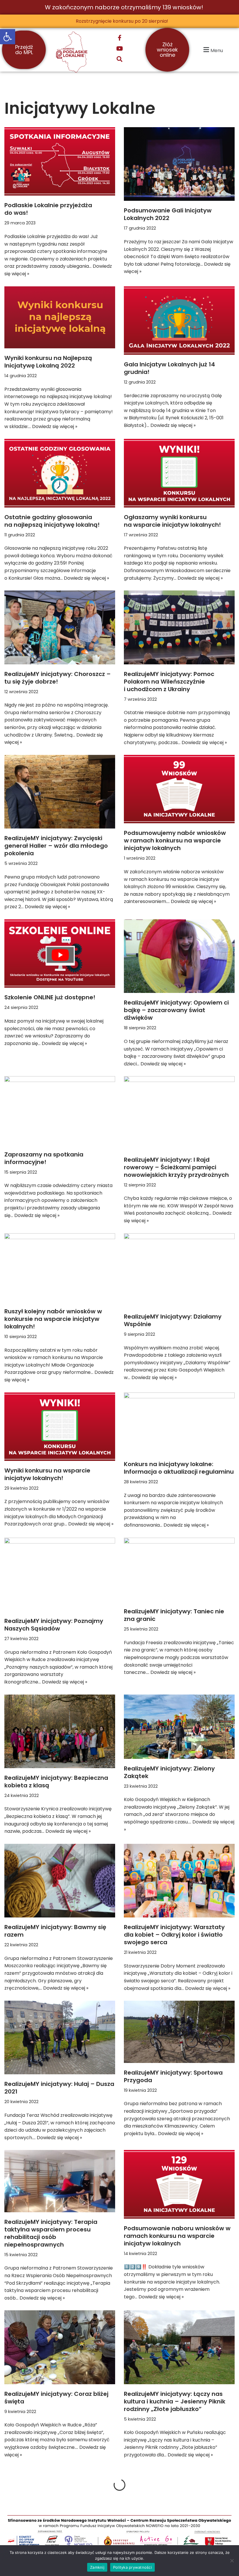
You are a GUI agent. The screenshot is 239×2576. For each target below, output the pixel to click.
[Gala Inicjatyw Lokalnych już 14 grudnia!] (179, 321)
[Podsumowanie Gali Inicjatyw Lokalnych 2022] (179, 164)
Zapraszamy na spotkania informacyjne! (44, 1158)
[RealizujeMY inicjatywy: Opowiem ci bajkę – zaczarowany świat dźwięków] (179, 956)
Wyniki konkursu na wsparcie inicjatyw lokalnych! (47, 1474)
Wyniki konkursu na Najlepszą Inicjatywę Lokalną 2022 (48, 362)
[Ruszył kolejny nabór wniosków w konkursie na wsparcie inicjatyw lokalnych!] (60, 1267)
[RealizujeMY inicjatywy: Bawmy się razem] (60, 1881)
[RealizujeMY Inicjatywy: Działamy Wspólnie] (179, 1270)
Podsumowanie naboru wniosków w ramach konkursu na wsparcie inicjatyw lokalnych (177, 2236)
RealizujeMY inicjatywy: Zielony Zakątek (169, 1772)
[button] (8, 37)
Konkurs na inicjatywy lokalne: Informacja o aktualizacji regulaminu (179, 1468)
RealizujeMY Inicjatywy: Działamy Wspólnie (173, 1320)
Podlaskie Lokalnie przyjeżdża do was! (48, 209)
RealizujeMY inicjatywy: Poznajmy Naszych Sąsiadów (54, 1625)
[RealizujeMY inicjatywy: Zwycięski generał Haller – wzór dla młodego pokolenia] (60, 792)
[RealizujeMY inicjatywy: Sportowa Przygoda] (179, 2032)
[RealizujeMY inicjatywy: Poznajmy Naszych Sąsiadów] (60, 1574)
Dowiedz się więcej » (55, 426)
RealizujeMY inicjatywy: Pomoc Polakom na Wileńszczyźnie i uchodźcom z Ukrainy (169, 682)
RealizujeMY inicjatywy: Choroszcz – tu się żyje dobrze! (58, 678)
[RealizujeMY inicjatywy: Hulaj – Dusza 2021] (60, 2037)
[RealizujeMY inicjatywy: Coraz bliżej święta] (60, 2347)
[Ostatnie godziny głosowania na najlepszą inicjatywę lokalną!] (60, 473)
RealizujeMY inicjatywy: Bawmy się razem (55, 1931)
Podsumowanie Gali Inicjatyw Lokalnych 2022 (168, 214)
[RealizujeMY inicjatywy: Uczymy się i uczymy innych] (60, 2504)
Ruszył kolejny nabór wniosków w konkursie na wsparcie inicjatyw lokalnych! (53, 1319)
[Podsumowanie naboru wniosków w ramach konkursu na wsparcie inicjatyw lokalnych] (179, 2184)
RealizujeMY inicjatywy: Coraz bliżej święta (56, 2398)
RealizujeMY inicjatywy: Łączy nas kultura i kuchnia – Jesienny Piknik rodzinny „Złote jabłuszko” (175, 2401)
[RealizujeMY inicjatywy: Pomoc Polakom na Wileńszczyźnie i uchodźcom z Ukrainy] (179, 627)
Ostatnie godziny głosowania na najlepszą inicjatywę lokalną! (52, 521)
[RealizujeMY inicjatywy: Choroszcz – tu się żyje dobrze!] (60, 627)
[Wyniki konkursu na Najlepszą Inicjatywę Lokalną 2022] (60, 317)
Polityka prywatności (132, 2567)
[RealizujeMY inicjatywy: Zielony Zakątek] (179, 1727)
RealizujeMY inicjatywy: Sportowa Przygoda (173, 2076)
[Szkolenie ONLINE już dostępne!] (60, 953)
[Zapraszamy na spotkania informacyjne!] (60, 1110)
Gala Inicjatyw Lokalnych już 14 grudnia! (169, 368)
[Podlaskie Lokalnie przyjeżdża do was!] (60, 161)
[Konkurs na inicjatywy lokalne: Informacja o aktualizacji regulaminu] (179, 1424)
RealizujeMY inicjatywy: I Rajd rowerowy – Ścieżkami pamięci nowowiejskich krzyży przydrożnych (176, 1167)
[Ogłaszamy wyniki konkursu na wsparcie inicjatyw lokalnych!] (179, 473)
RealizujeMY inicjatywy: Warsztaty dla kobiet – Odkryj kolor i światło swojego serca (174, 1935)
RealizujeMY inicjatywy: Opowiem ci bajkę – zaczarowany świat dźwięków (176, 1010)
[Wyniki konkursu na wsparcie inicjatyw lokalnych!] (60, 1427)
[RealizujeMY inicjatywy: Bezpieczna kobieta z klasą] (60, 1731)
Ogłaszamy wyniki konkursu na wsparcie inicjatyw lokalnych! (172, 521)
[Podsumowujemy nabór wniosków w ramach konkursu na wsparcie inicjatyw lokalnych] (179, 789)
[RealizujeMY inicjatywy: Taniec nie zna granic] (179, 1570)
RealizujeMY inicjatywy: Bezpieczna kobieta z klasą (56, 1782)
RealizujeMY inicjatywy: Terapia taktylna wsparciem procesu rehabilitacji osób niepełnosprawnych (51, 2233)
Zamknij (97, 2567)
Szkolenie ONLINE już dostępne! (50, 997)
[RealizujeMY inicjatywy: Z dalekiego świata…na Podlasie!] (179, 2504)
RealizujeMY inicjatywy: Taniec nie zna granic (174, 1615)
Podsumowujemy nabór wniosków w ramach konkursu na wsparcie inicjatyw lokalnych (175, 840)
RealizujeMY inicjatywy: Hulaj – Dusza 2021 (59, 2088)
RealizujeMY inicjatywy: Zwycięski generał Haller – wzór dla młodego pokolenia (56, 846)
